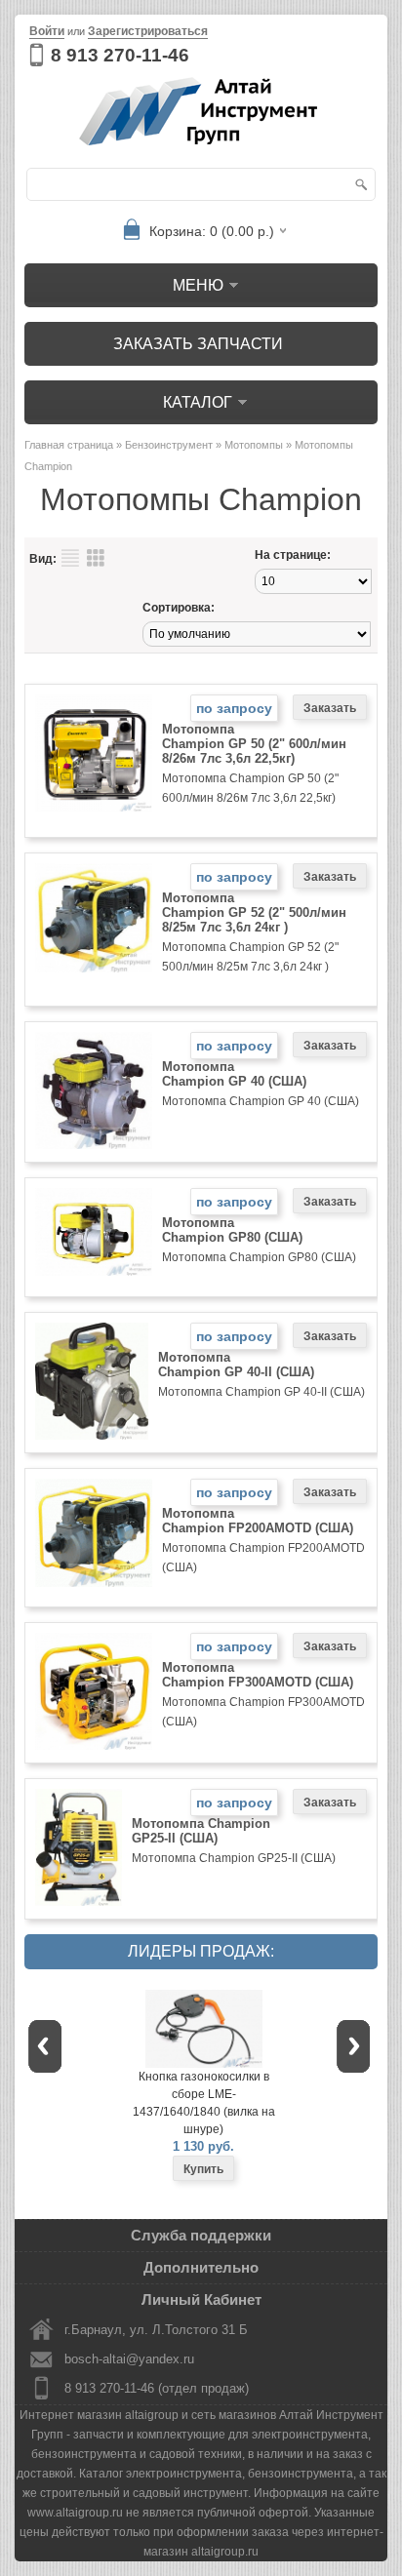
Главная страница (69, 445)
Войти (47, 31)
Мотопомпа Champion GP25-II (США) (201, 1831)
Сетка (96, 558)
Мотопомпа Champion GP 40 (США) (234, 1074)
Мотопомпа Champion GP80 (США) (232, 1230)
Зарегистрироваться (148, 31)
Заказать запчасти (198, 344)
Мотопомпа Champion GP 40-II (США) (236, 1365)
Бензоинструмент (169, 445)
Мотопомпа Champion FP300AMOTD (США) (258, 1675)
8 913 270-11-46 (120, 55)
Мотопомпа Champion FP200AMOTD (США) (258, 1521)
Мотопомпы (254, 445)
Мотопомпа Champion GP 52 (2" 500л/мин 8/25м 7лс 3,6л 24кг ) (254, 912)
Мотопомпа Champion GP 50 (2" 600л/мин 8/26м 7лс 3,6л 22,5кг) (254, 744)
